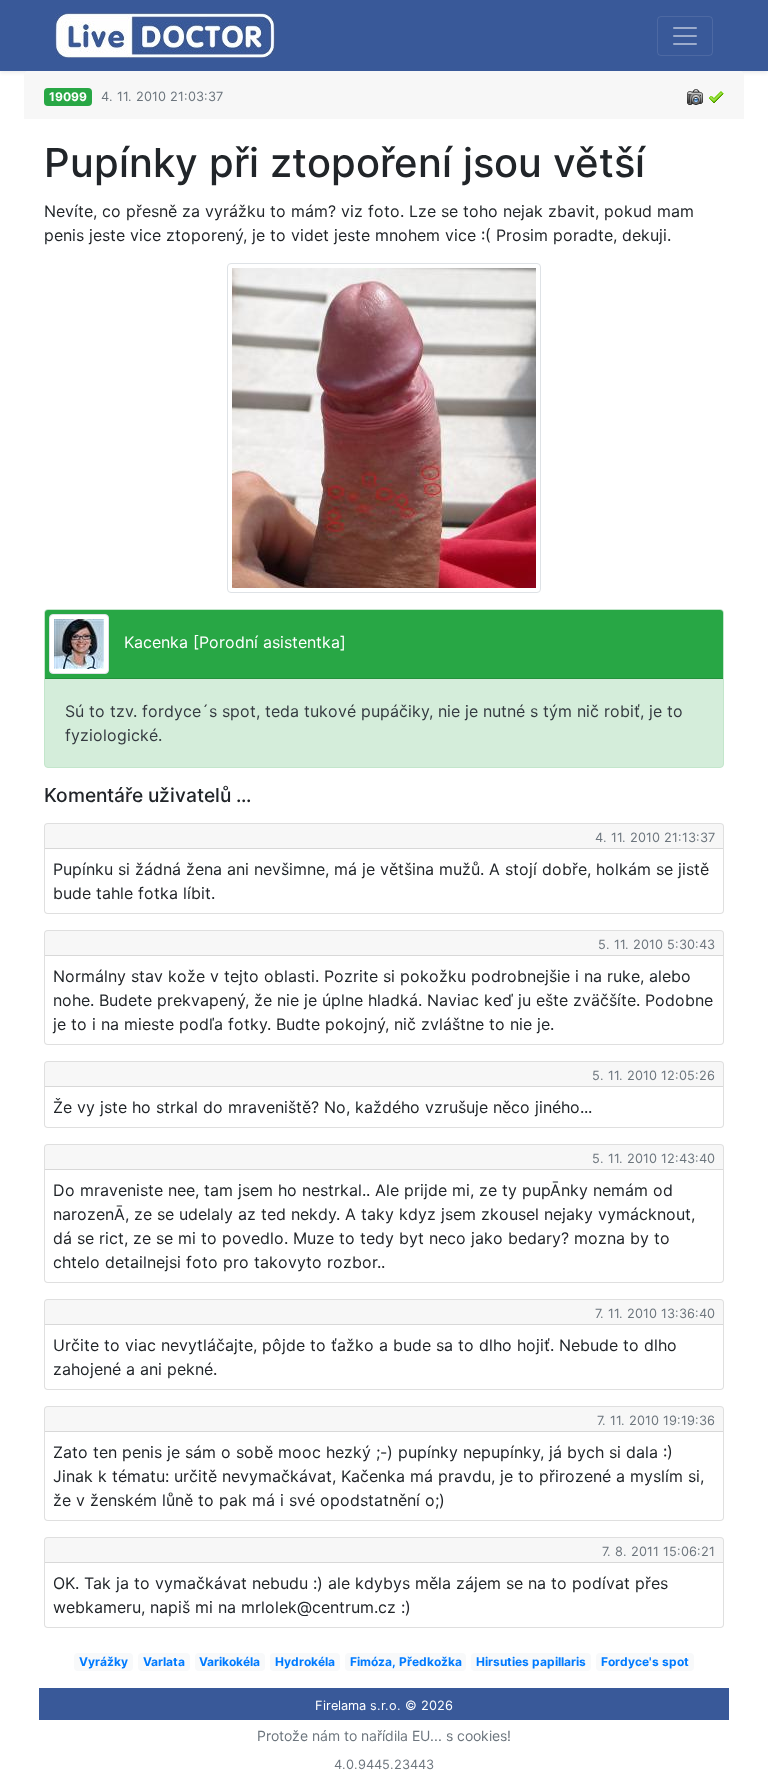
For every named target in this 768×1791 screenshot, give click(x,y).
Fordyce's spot (645, 1661)
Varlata (164, 1661)
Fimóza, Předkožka (406, 1661)
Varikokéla (229, 1661)
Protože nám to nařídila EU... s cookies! (384, 1735)
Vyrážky (103, 1661)
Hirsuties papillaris (531, 1661)
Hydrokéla (305, 1661)
